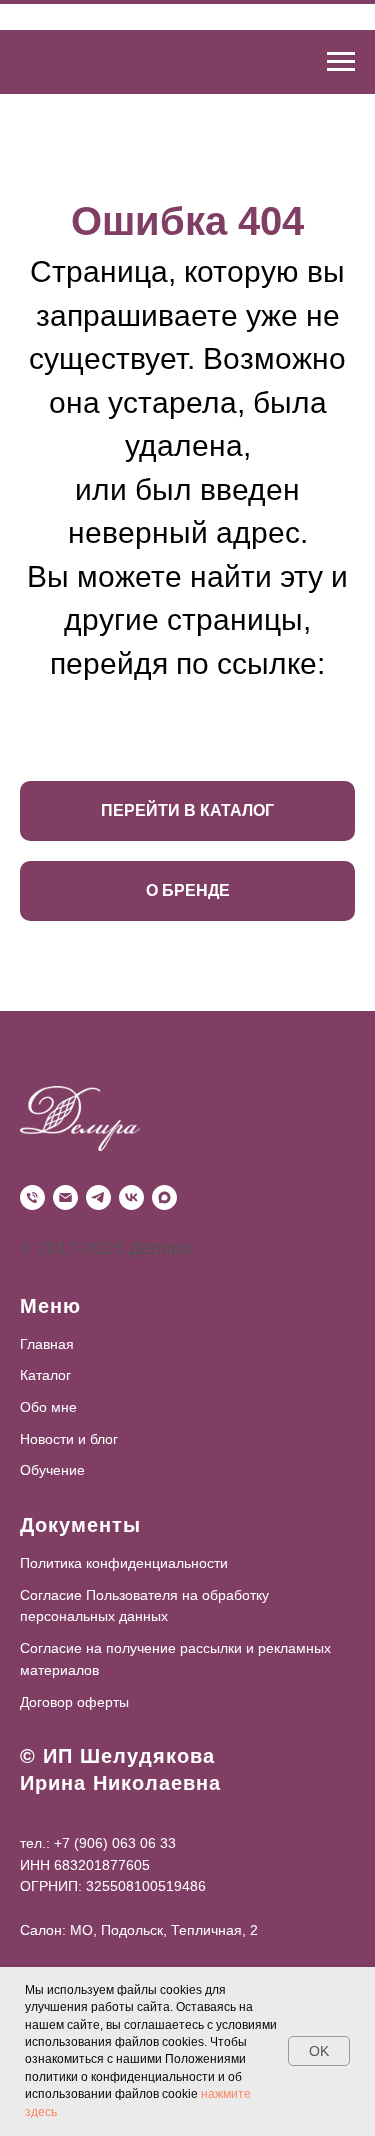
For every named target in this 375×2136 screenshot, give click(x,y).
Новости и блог (69, 1439)
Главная (47, 1344)
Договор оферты (74, 1702)
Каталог (45, 1375)
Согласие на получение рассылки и (137, 1648)
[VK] (131, 1197)
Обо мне (48, 1407)
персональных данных (94, 1616)
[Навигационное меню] (341, 62)
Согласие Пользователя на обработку (144, 1595)
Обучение (52, 1470)
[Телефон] (32, 1197)
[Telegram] (98, 1197)
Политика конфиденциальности (124, 1563)
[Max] (164, 1197)
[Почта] (65, 1197)
